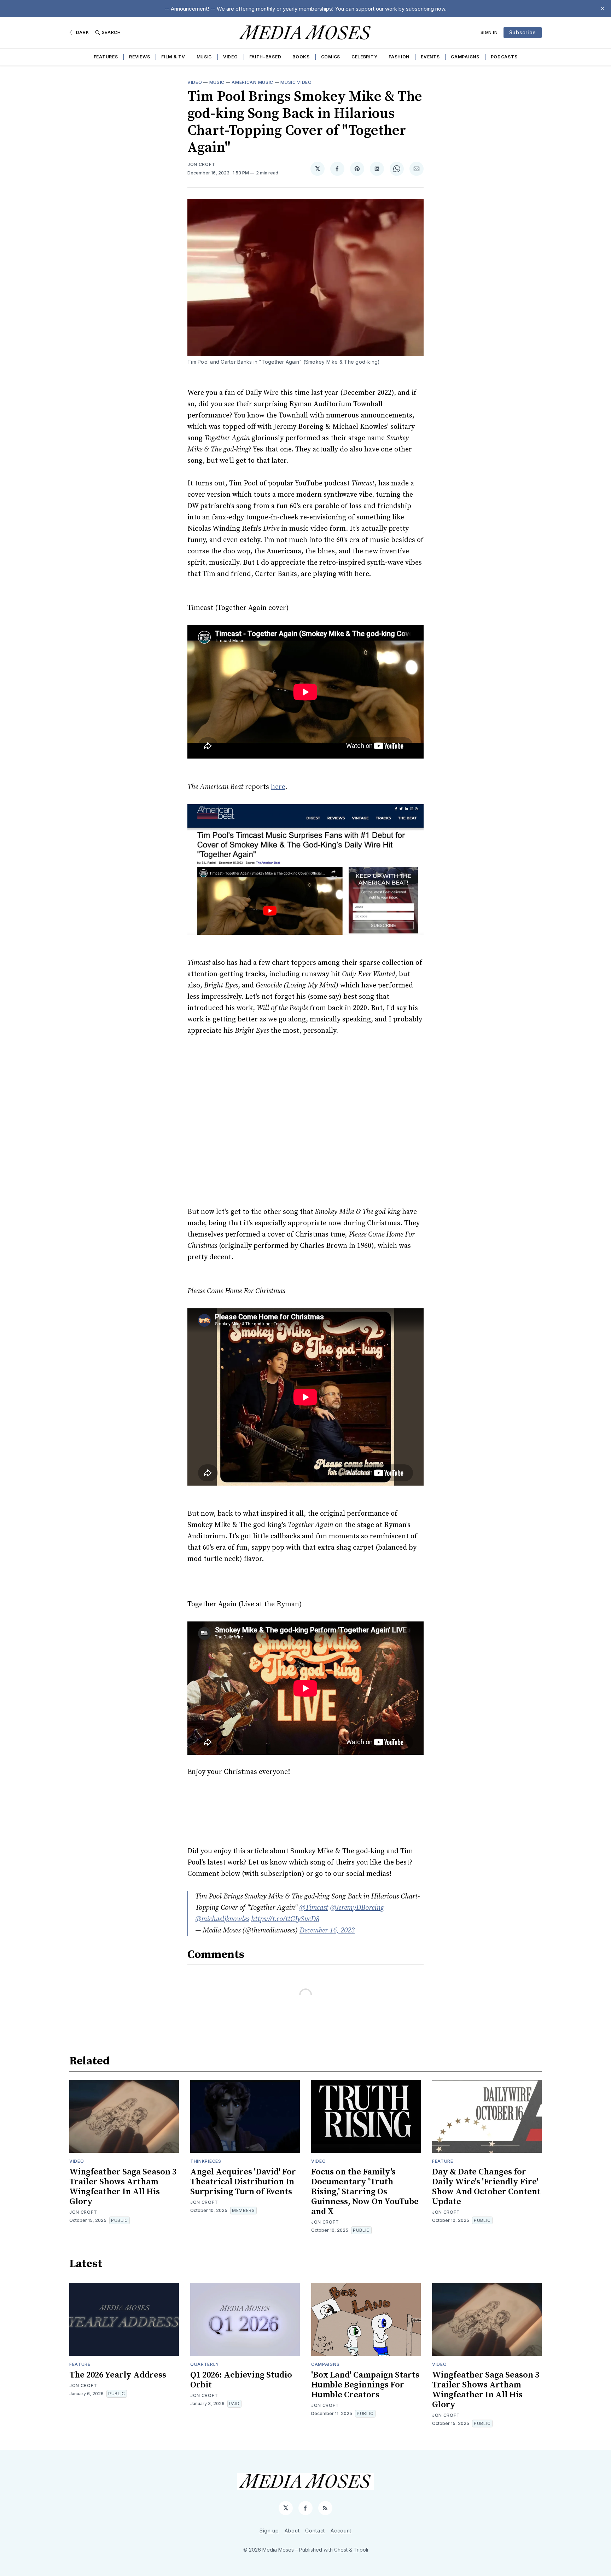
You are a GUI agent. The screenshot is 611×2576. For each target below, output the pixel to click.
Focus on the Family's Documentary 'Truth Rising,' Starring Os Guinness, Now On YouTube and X (365, 2192)
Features (106, 57)
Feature (443, 2161)
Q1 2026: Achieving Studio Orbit (241, 2380)
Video (231, 57)
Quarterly (205, 2364)
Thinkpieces (206, 2161)
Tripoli (361, 2550)
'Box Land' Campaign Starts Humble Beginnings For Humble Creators (365, 2385)
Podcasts (504, 57)
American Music (252, 82)
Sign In (489, 32)
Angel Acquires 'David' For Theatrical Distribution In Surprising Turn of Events (243, 2182)
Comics (331, 57)
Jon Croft (201, 164)
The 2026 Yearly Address (118, 2375)
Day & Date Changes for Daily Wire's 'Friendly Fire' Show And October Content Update (486, 2187)
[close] (603, 8)
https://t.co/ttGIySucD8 (285, 1919)
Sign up (269, 2531)
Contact (315, 2531)
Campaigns (465, 57)
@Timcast (314, 1908)
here (278, 787)
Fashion (399, 57)
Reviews (139, 57)
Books (301, 57)
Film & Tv (173, 57)
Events (430, 57)
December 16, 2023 (327, 1930)
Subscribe (523, 32)
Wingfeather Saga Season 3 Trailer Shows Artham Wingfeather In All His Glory (123, 2187)
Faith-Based (265, 57)
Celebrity (364, 57)
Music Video (296, 82)
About (292, 2531)
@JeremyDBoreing (357, 1908)
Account (341, 2531)
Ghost (341, 2550)
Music (204, 57)
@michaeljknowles (222, 1919)
